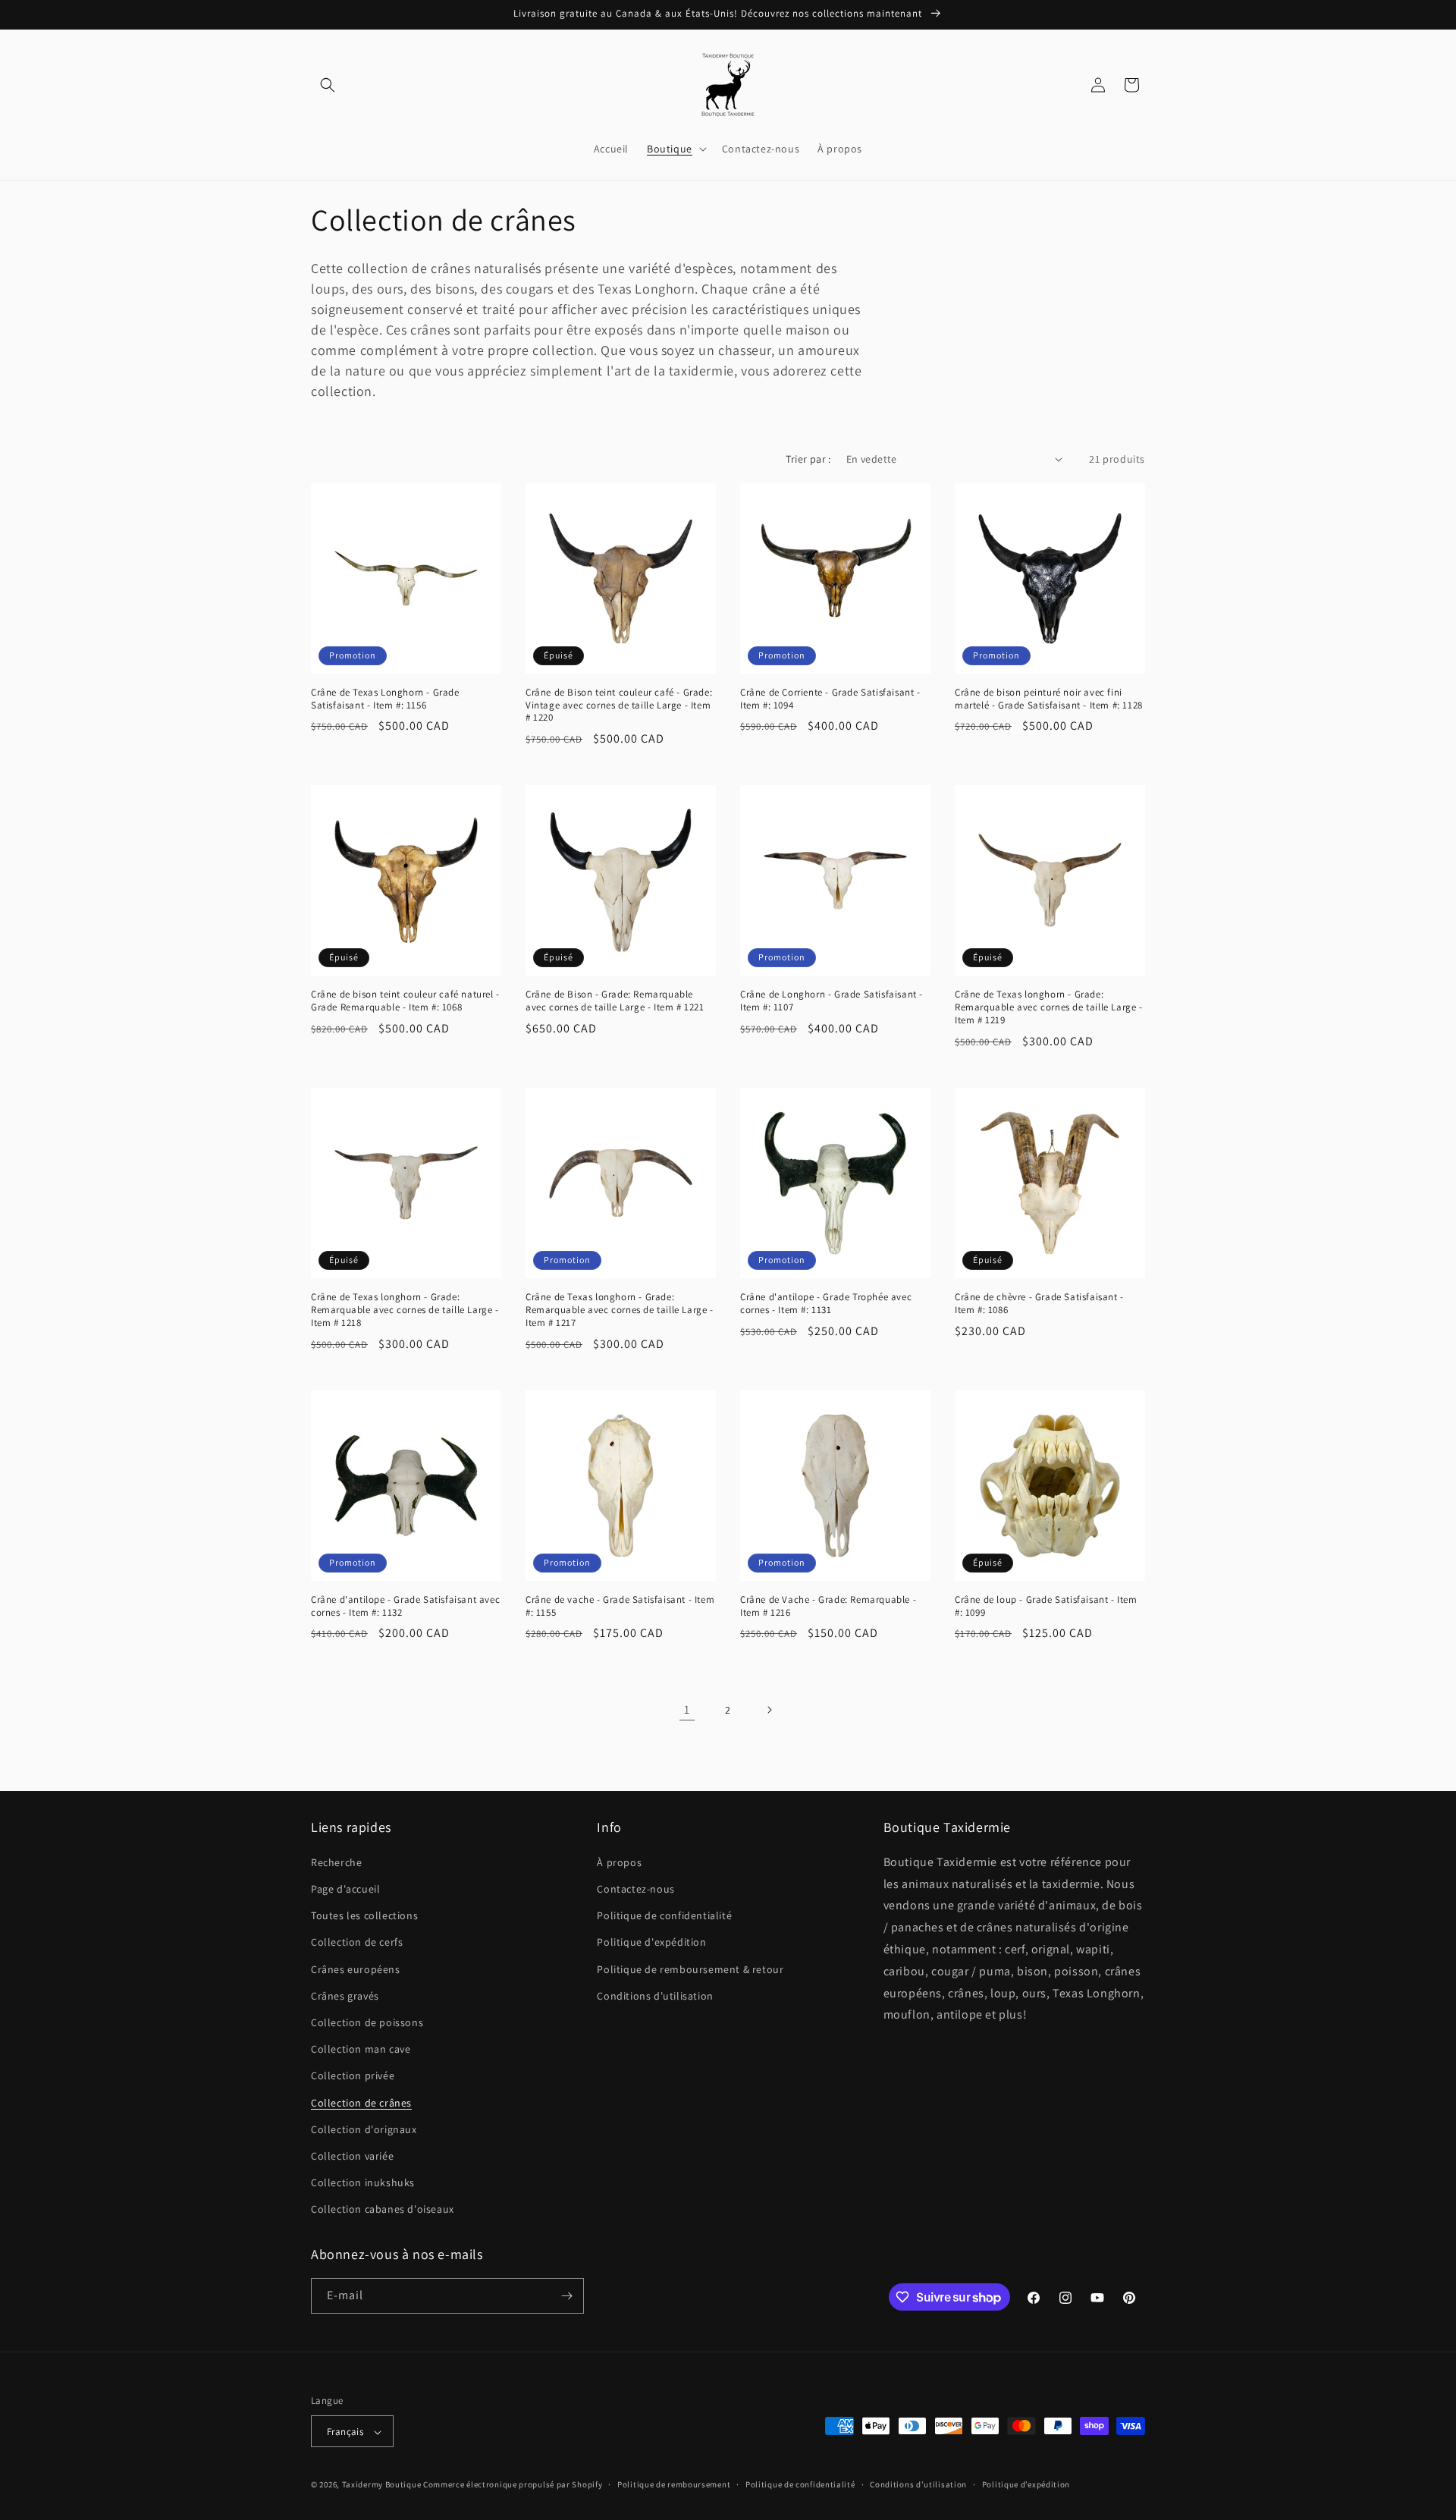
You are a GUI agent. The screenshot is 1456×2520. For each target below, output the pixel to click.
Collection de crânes (361, 2102)
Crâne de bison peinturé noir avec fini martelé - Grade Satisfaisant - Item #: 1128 (1049, 699)
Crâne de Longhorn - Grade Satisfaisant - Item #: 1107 (832, 1001)
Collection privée (353, 2075)
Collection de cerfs (357, 1942)
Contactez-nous (635, 1888)
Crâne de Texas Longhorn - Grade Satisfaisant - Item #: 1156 (385, 699)
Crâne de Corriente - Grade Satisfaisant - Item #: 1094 (830, 699)
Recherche (336, 1862)
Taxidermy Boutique (382, 2485)
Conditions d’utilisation (918, 2484)
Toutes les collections (364, 1915)
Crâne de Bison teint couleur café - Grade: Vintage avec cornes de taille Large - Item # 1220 (619, 705)
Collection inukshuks (363, 2182)
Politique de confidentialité (664, 1915)
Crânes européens (356, 1969)
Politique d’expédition (1026, 2484)
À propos (619, 1862)
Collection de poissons (367, 2022)
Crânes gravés (345, 1995)
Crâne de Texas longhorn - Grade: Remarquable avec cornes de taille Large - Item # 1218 (405, 1310)
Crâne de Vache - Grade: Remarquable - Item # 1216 (828, 1606)
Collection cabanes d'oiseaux (383, 2209)
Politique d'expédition (651, 1942)
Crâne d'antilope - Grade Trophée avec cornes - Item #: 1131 (826, 1304)
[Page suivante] (769, 1710)
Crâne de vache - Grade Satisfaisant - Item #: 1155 (620, 1606)
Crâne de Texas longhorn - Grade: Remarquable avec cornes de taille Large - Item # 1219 (1049, 1007)
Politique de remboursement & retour (690, 1969)
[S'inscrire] (566, 2296)
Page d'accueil (345, 1888)
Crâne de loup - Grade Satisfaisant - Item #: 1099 (1046, 1606)
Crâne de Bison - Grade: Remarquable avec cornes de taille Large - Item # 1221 (615, 1001)
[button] (328, 85)
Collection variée (352, 2155)
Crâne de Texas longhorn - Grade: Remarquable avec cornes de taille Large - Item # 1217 (620, 1310)
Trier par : (808, 459)
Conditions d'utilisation (655, 1995)
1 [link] (687, 1709)
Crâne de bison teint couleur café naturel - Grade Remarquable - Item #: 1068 (405, 1001)
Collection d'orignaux (364, 2129)
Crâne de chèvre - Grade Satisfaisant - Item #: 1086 (1039, 1304)
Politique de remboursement (674, 2484)
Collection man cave (361, 2048)
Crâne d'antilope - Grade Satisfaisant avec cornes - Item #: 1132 (405, 1606)
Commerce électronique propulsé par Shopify (513, 2485)
